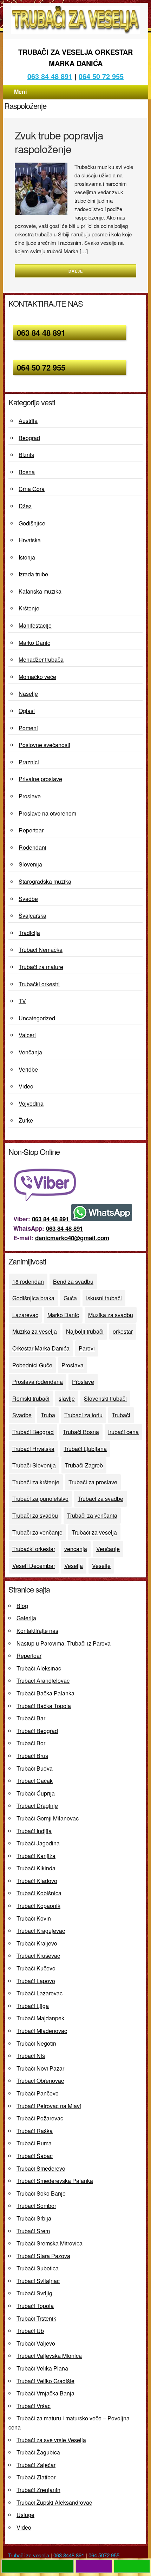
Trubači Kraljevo (37, 1943)
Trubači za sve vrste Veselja (51, 2440)
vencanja (76, 1549)
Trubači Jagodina (38, 1843)
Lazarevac (25, 1315)
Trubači (121, 1415)
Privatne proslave (40, 779)
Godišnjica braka (33, 1298)
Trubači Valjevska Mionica (49, 2356)
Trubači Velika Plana (42, 2368)
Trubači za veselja (94, 1532)
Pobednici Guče (32, 1365)
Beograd (29, 438)
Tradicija (29, 933)
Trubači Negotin (36, 2043)
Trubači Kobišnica (39, 1893)
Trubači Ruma (34, 2143)
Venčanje (108, 1549)
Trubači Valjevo (36, 2343)
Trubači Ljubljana (85, 1449)
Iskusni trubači (104, 1298)
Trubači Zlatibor (36, 2477)
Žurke (26, 1120)
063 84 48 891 (50, 76)
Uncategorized (37, 1018)
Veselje (101, 1566)
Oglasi (27, 711)
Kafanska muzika (40, 591)
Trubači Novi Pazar (40, 2068)
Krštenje (29, 608)
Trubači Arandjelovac (43, 1681)
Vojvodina (31, 1103)
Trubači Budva (35, 1768)
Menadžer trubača (41, 659)
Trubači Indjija (34, 1831)
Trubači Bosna (81, 1432)
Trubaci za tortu (83, 1415)
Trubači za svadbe (100, 1499)
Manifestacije (35, 625)
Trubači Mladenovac (42, 2031)
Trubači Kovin (34, 1918)
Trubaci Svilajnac (38, 2281)
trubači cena (123, 1432)
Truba (48, 1415)
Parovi (87, 1348)
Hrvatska (30, 540)
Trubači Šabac (35, 2156)
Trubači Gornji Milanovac (48, 1818)
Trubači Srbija (34, 2218)
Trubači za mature (41, 967)
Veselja (74, 1566)
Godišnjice (32, 523)
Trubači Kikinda (36, 1868)
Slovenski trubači (105, 1398)
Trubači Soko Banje (41, 2193)
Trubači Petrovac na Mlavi (49, 2106)
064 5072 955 (104, 2555)
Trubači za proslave (93, 1482)
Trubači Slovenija (34, 1465)
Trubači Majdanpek (40, 2018)
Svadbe (28, 899)
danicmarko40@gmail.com (72, 1238)
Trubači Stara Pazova (43, 2256)
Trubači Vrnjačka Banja (45, 2393)
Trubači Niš (31, 2056)
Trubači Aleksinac (39, 1668)
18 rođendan (28, 1282)
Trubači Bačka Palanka (45, 1693)
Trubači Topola (35, 2306)
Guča (70, 1298)
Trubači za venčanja (92, 1515)
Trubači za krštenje (36, 1482)
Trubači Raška (35, 2131)
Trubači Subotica (38, 2268)
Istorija (27, 557)
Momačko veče (37, 677)
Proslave (30, 796)
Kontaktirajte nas (37, 1631)
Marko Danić (34, 643)
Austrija (28, 421)
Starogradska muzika (45, 881)
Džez (25, 506)
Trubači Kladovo (37, 1881)
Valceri (27, 1035)
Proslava (73, 1365)
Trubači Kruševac (38, 1956)
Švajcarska (32, 916)
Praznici (29, 762)
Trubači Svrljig (34, 2293)
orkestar (123, 1331)
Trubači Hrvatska (33, 1449)
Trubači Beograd (33, 1432)
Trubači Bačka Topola (44, 1706)
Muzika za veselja (35, 1331)
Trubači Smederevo (41, 2168)
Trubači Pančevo (38, 2093)
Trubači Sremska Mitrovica (50, 2243)
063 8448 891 (69, 2555)
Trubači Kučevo (36, 1968)
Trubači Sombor (36, 2206)
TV (22, 1001)
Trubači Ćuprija (36, 1793)
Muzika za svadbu (111, 1315)
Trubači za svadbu (35, 1515)
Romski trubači (31, 1398)
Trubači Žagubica (38, 2452)
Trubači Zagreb (84, 1465)
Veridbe (28, 1069)
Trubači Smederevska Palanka (55, 2181)
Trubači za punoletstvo (40, 1499)
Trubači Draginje (37, 1806)
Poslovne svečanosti (44, 745)
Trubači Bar (31, 1718)
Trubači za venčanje (37, 1532)
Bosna (27, 472)
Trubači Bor (31, 1743)
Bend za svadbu (73, 1282)
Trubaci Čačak (35, 1781)
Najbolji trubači (85, 1331)
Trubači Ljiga (33, 2006)
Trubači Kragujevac (41, 1931)
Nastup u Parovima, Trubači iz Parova (64, 1643)
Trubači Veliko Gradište (45, 2381)
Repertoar (31, 830)
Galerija (26, 1618)
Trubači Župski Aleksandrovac (54, 2502)
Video (26, 1086)
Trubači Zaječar (36, 2465)
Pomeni (28, 728)
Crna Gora (32, 489)
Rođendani (32, 847)
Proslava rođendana (38, 1382)
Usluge (25, 2515)
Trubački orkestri (39, 984)
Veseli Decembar (34, 1566)
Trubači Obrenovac (40, 2081)
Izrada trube (33, 574)
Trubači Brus (32, 1756)
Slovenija (30, 864)
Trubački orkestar (34, 1549)
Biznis (26, 455)
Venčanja (30, 1052)
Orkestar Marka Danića (41, 1348)
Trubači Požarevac (40, 2118)
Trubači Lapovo (36, 1981)
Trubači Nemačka (41, 950)
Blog (22, 1606)
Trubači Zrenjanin (38, 2490)
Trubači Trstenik (36, 2318)
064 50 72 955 (101, 76)
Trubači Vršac (34, 2406)
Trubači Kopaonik (38, 1906)
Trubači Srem (33, 2231)
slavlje (67, 1398)
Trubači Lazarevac (40, 1993)
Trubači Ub (30, 2331)
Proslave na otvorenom (47, 813)
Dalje (76, 271)
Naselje (28, 694)
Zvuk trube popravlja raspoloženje (59, 142)
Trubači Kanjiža (36, 1856)
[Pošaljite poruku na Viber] (47, 1198)
